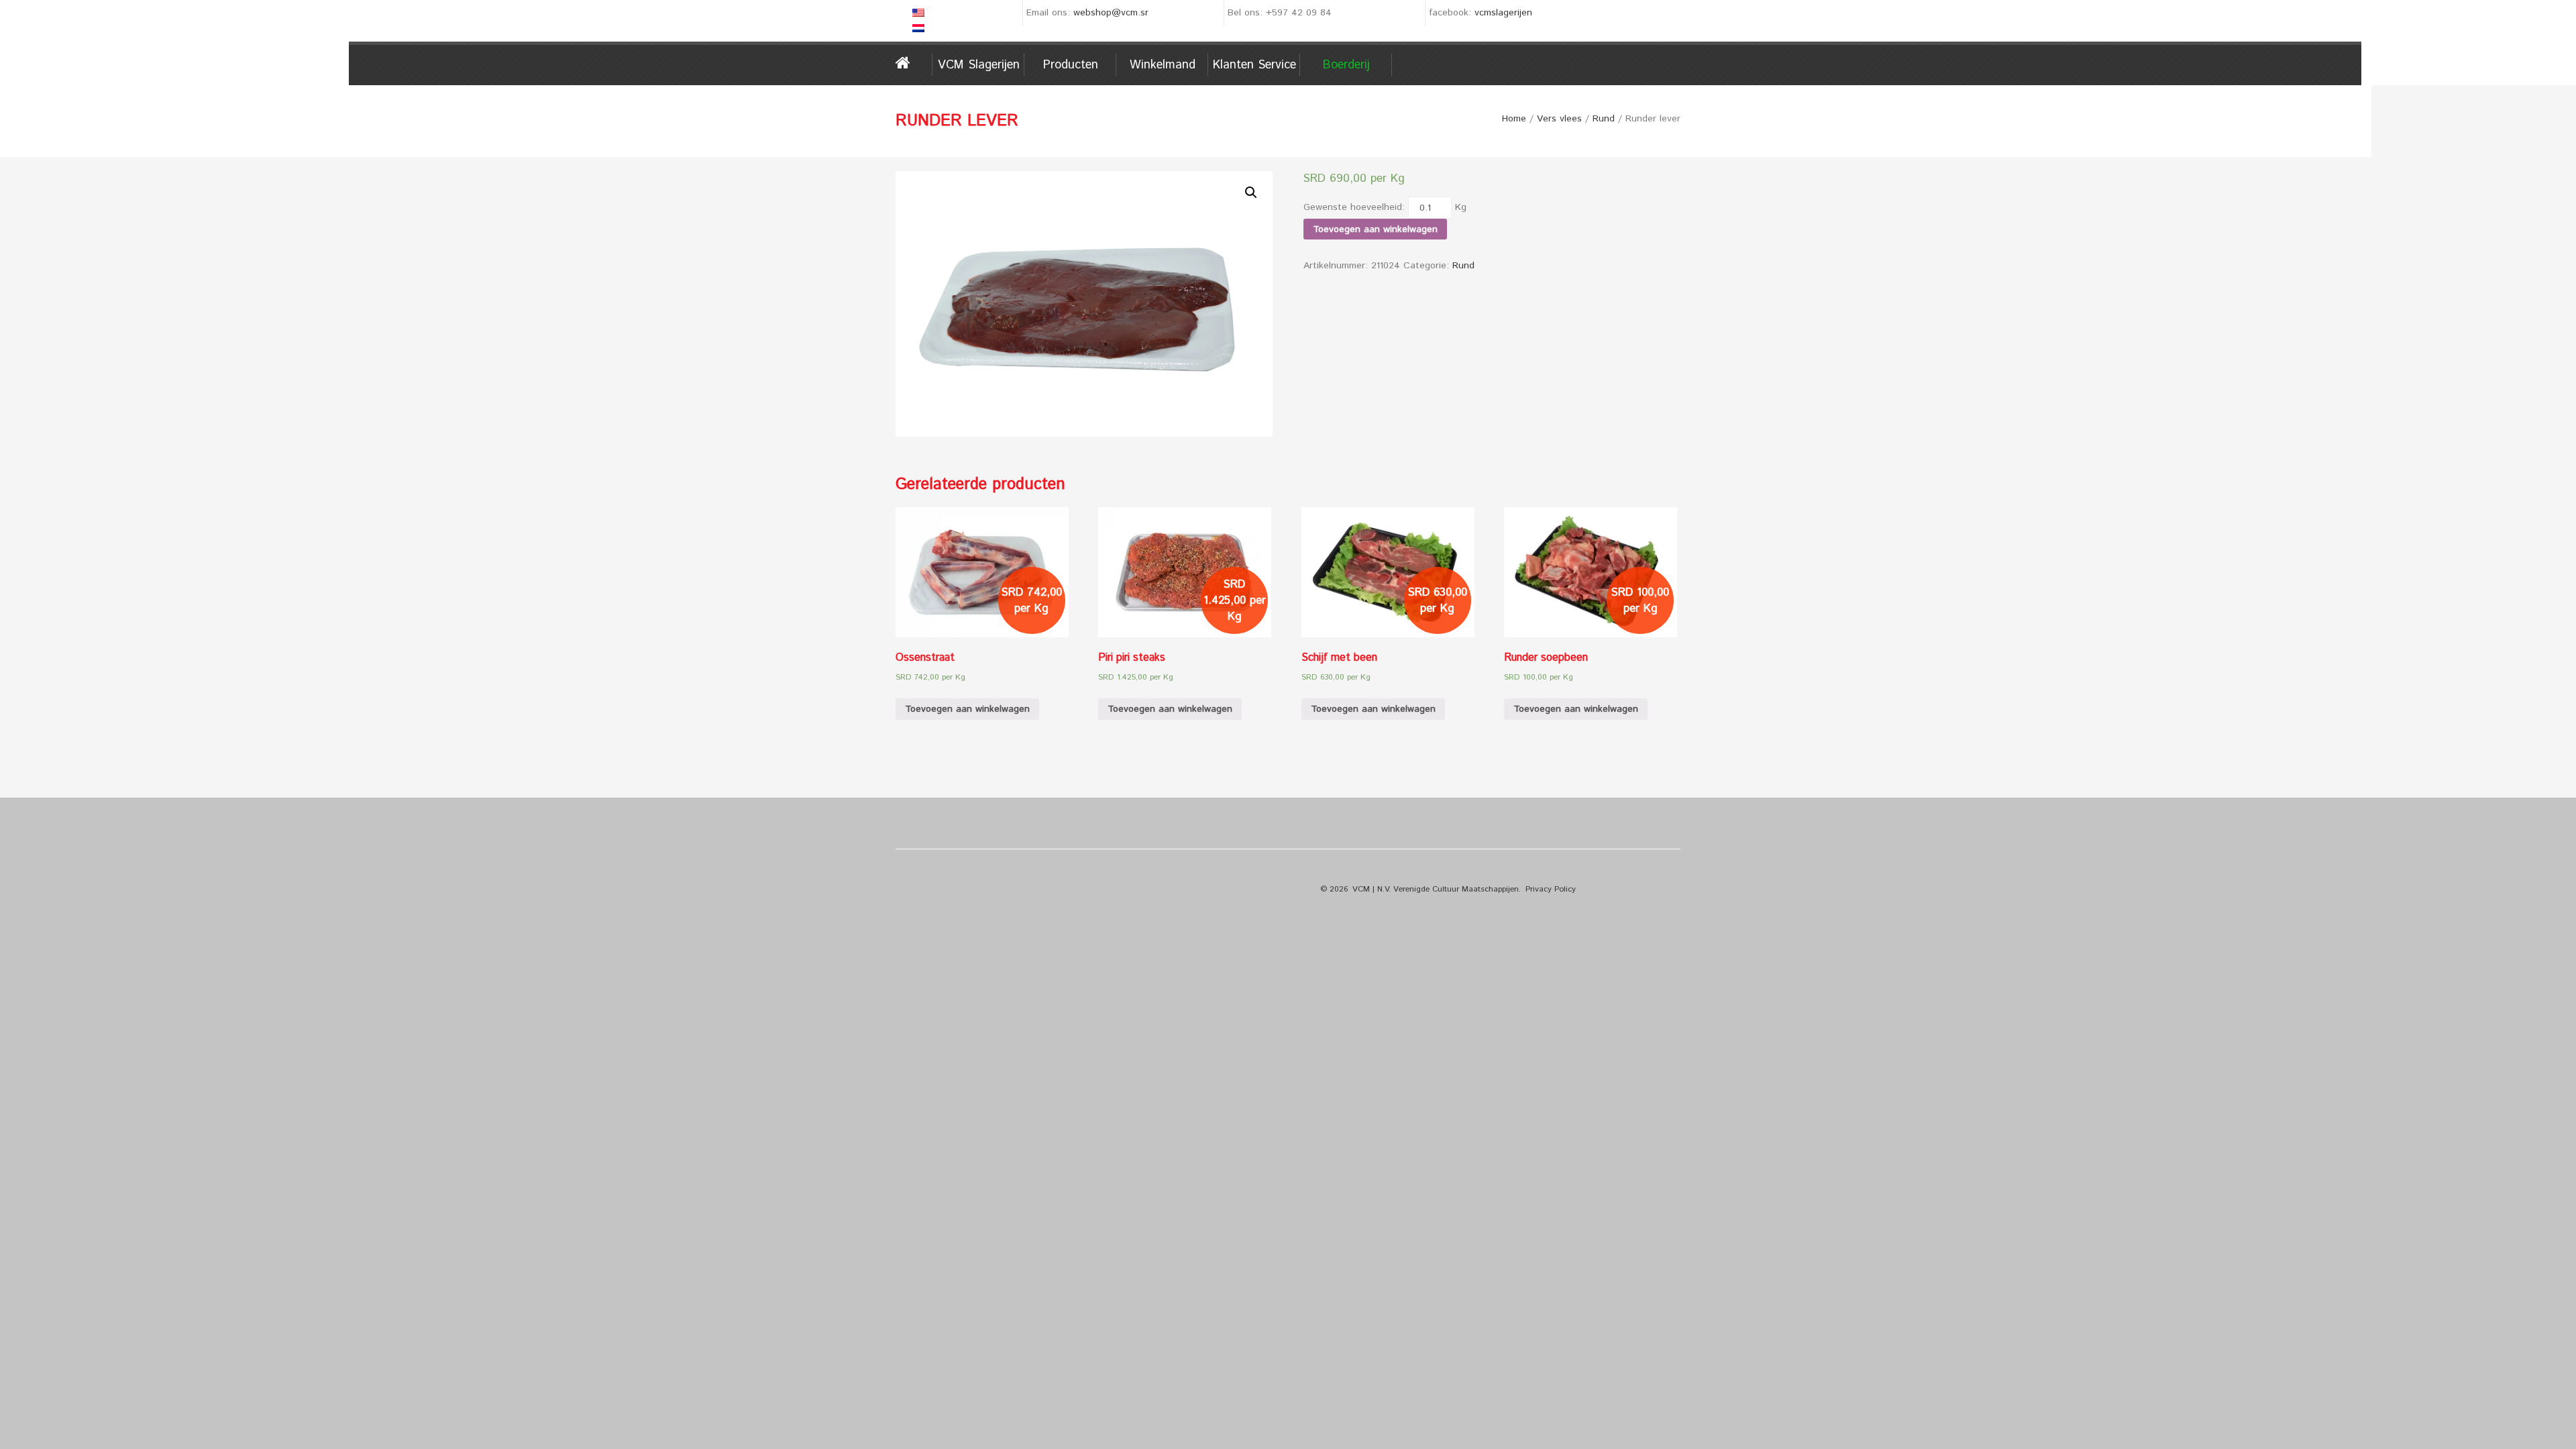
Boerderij (1346, 65)
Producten (1071, 65)
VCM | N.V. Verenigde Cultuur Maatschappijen (1436, 889)
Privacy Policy (1551, 889)
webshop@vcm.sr (1111, 13)
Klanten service (1254, 65)
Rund (1604, 119)
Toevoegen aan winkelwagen (1375, 229)
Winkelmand (1163, 65)
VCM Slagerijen (979, 65)
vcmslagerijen (1503, 13)
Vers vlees (1559, 119)
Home (914, 63)
